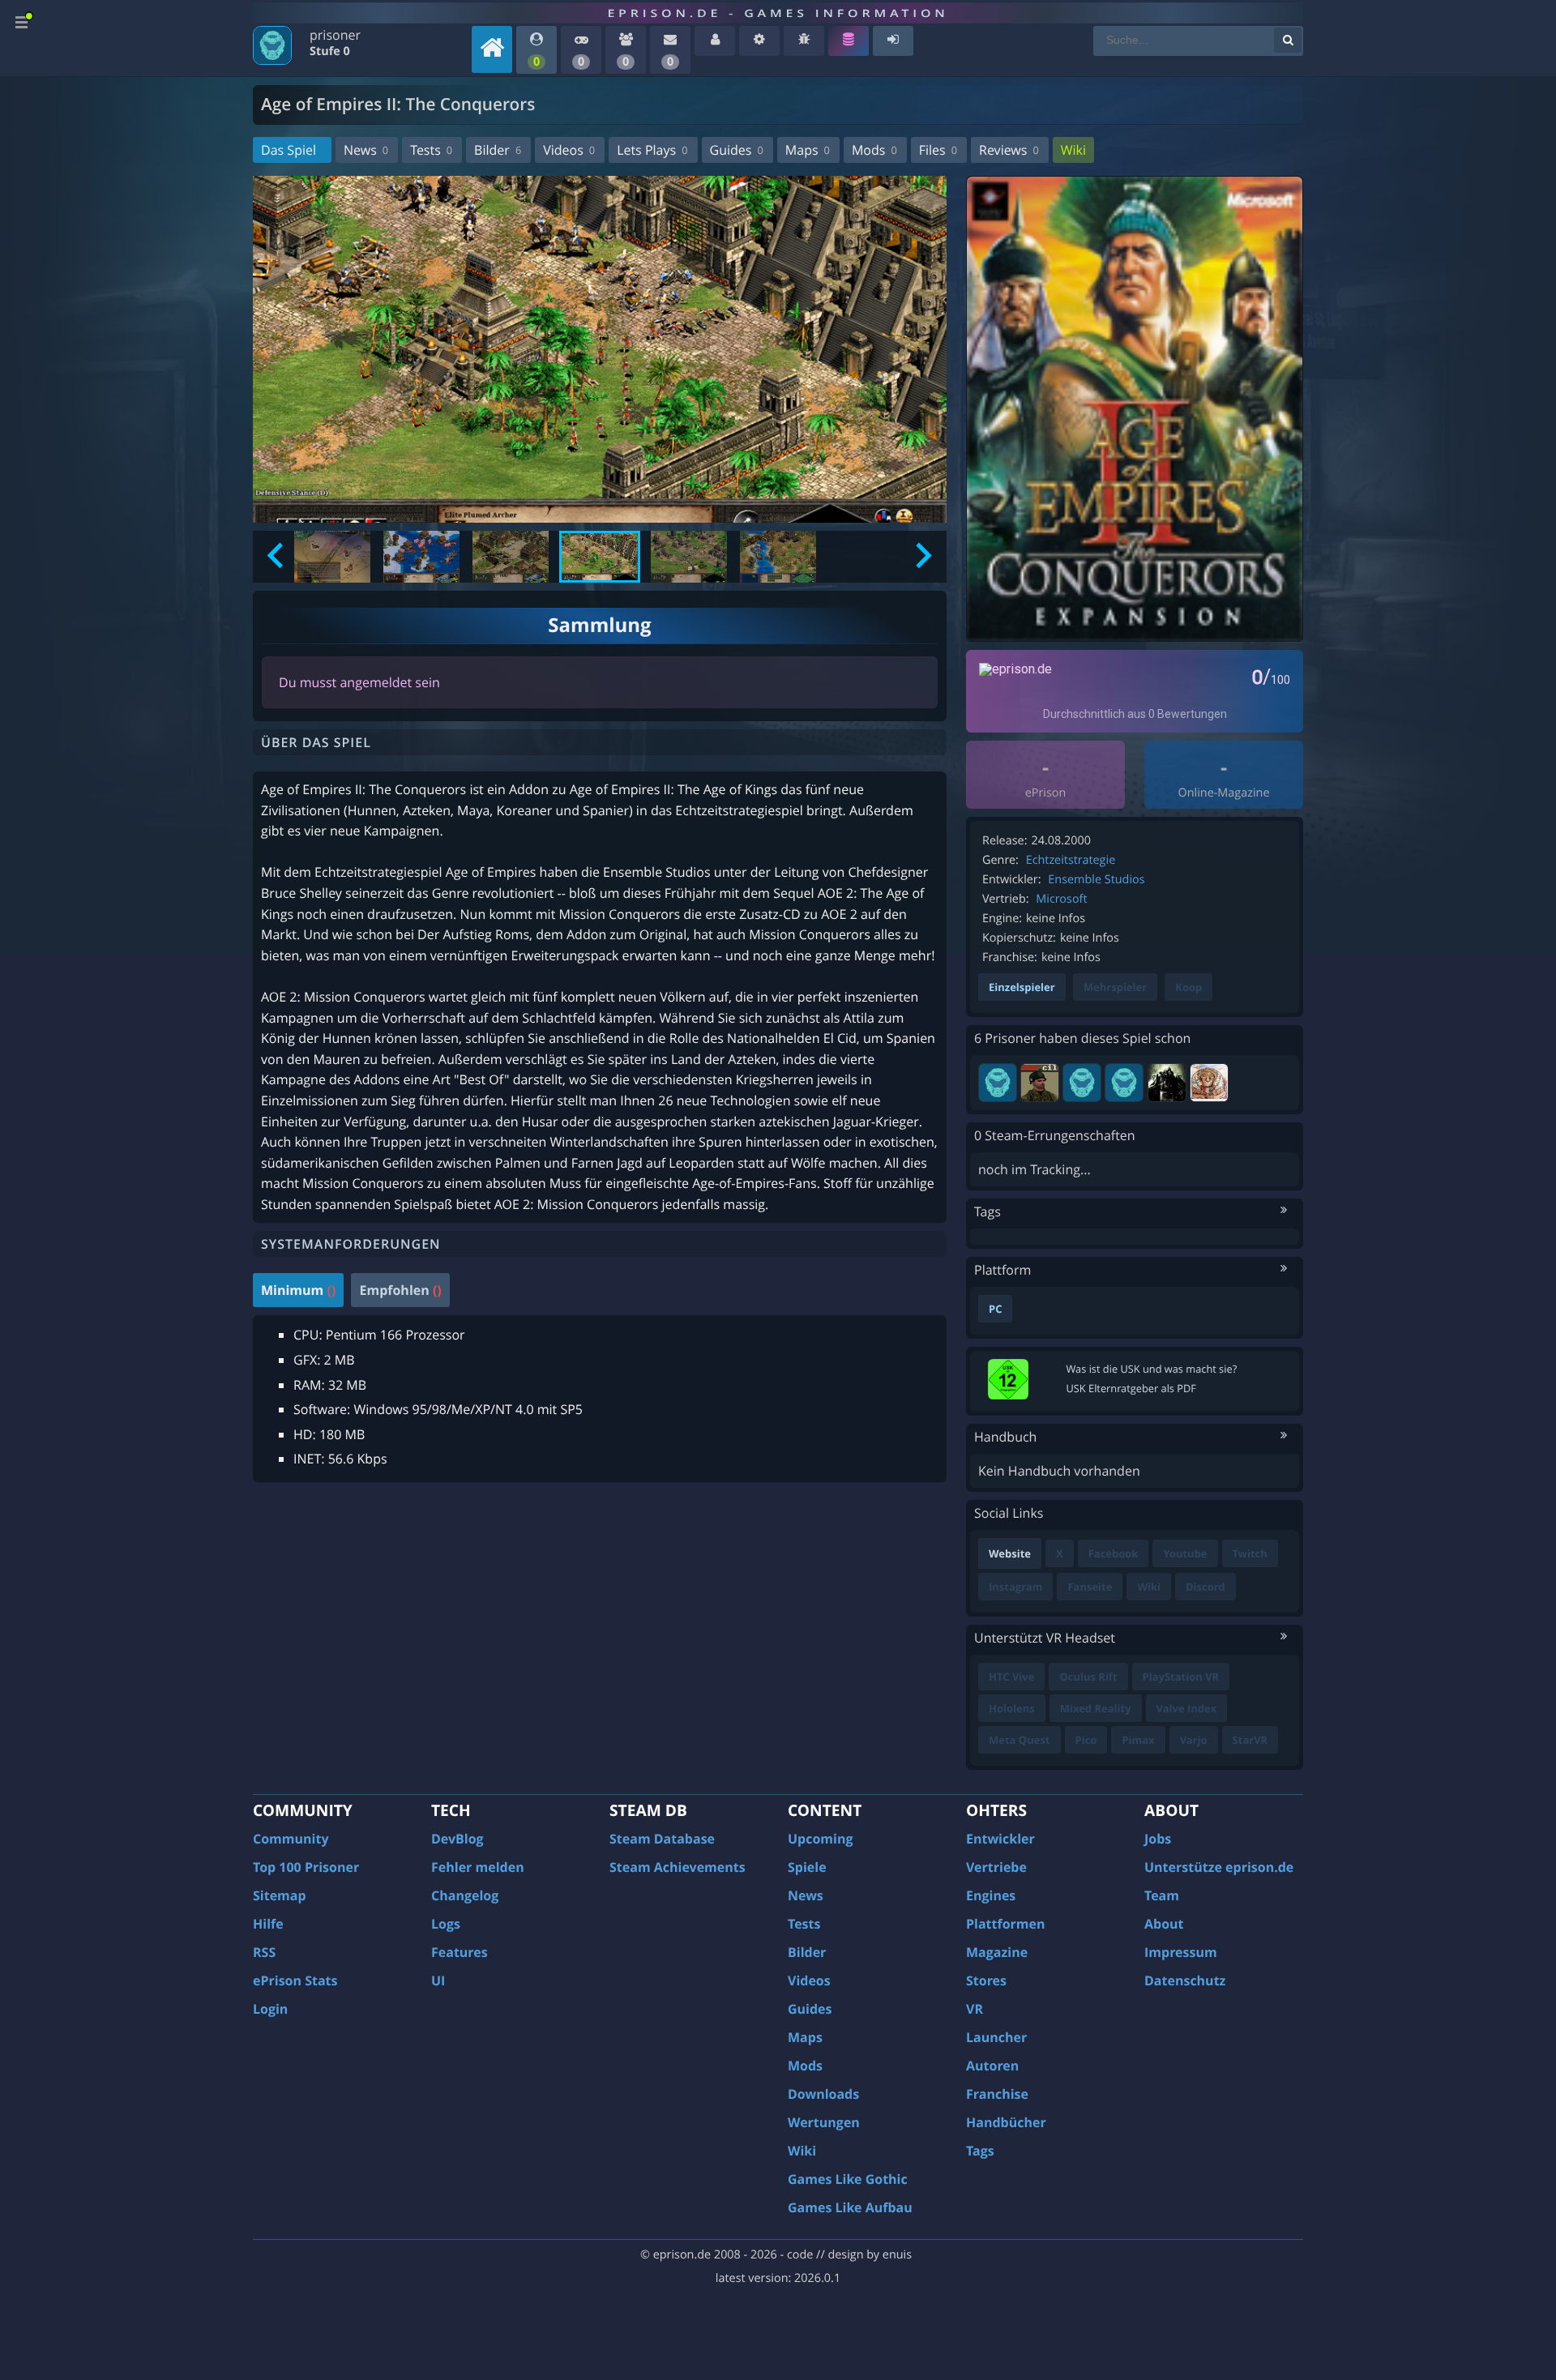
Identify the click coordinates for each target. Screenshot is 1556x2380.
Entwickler (1000, 1839)
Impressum (1181, 1952)
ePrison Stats (295, 1980)
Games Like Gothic (848, 2179)
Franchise (997, 2094)
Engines (991, 1895)
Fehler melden (478, 1867)
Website (1010, 1553)
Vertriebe (996, 1867)
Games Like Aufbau (850, 2207)
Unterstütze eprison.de (1219, 1867)
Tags (980, 2151)
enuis (897, 2255)
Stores (986, 1980)
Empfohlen (400, 1290)
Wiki (1073, 150)
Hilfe (268, 1924)
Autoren (992, 2066)
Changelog (465, 1895)
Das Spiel (289, 150)
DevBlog (457, 1839)
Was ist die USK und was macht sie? (1152, 1369)
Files (938, 150)
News (366, 150)
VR (975, 2009)
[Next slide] (922, 557)
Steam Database (662, 1839)
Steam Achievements (678, 1867)
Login (270, 2009)
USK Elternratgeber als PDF (1131, 1388)
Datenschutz (1185, 1980)
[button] (332, 557)
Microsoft (1061, 899)
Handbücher (1006, 2122)
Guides (737, 150)
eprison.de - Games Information (778, 13)
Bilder (498, 150)
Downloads (823, 2094)
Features (460, 1952)
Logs (446, 1924)
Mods (874, 150)
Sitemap (280, 1895)
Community (291, 1839)
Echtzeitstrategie (1071, 860)
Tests (431, 150)
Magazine (997, 1952)
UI (438, 1980)
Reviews (1009, 150)
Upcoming (821, 1839)
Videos (569, 150)
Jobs (1158, 1839)
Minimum (298, 1290)
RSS (264, 1952)
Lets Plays (652, 150)
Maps (808, 150)
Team (1162, 1895)
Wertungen (824, 2122)
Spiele (807, 1867)
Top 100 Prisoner (306, 1867)
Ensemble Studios (1096, 880)
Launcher (996, 2037)
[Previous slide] (277, 557)
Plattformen (1006, 1924)
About (1164, 1924)
